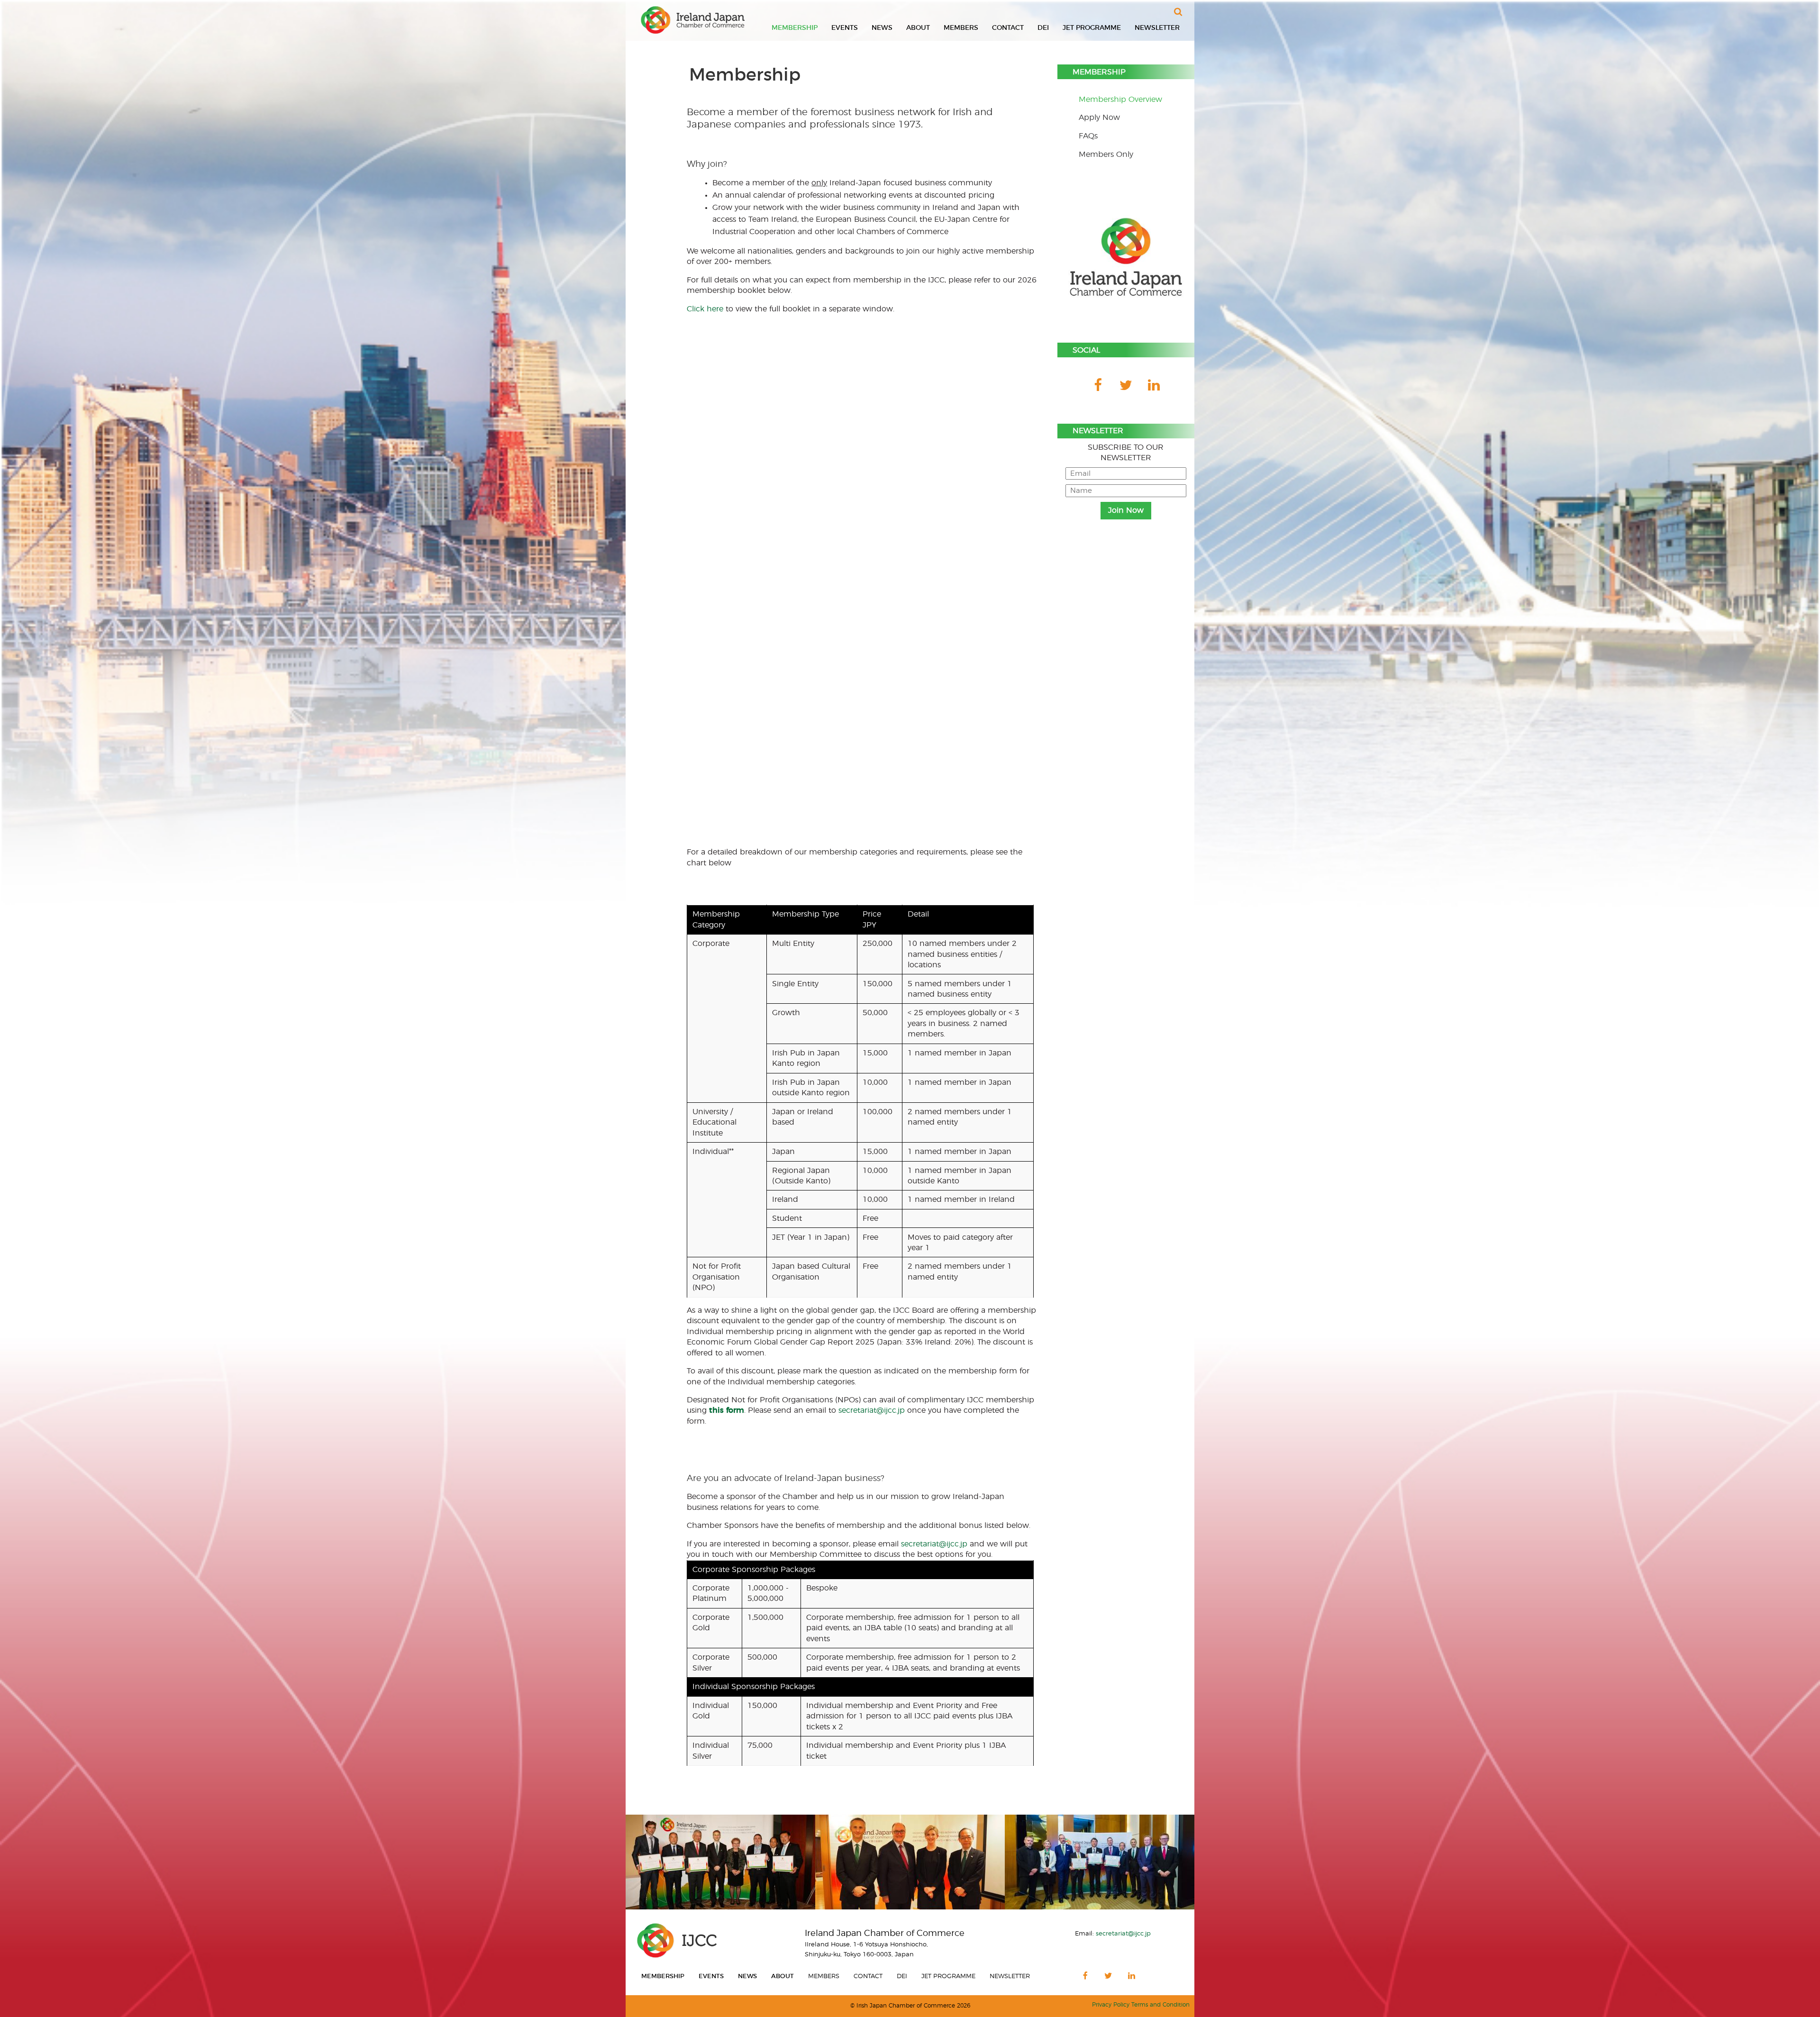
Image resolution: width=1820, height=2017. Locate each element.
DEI (1043, 28)
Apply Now (1099, 118)
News (882, 28)
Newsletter (1157, 28)
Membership (795, 28)
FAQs (1088, 136)
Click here (705, 309)
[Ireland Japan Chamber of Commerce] (693, 20)
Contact (1008, 28)
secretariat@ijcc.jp (872, 1410)
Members (961, 28)
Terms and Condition (1160, 2005)
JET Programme (1092, 28)
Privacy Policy (1111, 2005)
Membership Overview (1120, 100)
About (918, 28)
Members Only (1106, 154)
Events (845, 28)
